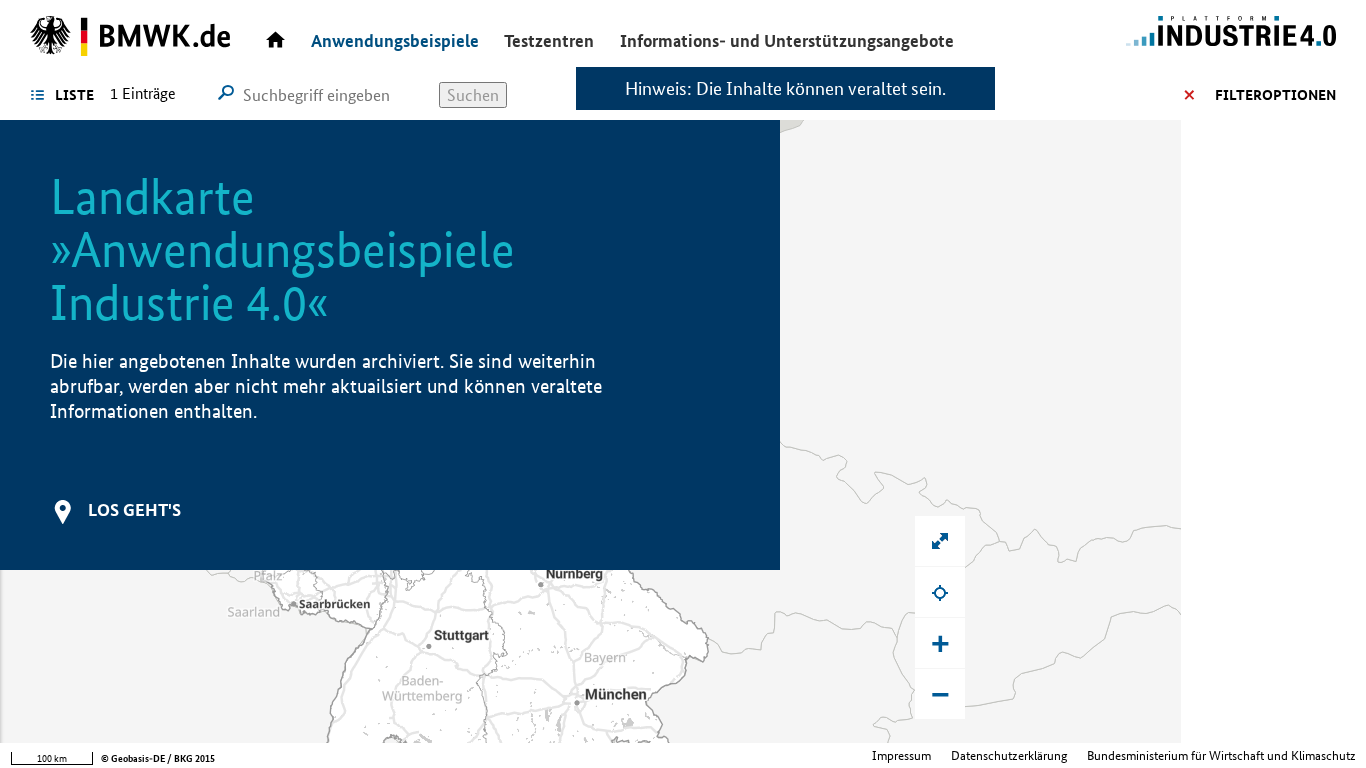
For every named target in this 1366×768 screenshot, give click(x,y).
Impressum (901, 755)
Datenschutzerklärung (1009, 755)
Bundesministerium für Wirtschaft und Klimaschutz (1221, 755)
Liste (74, 95)
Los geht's (134, 509)
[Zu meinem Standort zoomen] (940, 592)
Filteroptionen (1275, 95)
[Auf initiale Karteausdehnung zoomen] (940, 541)
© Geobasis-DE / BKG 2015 (158, 758)
